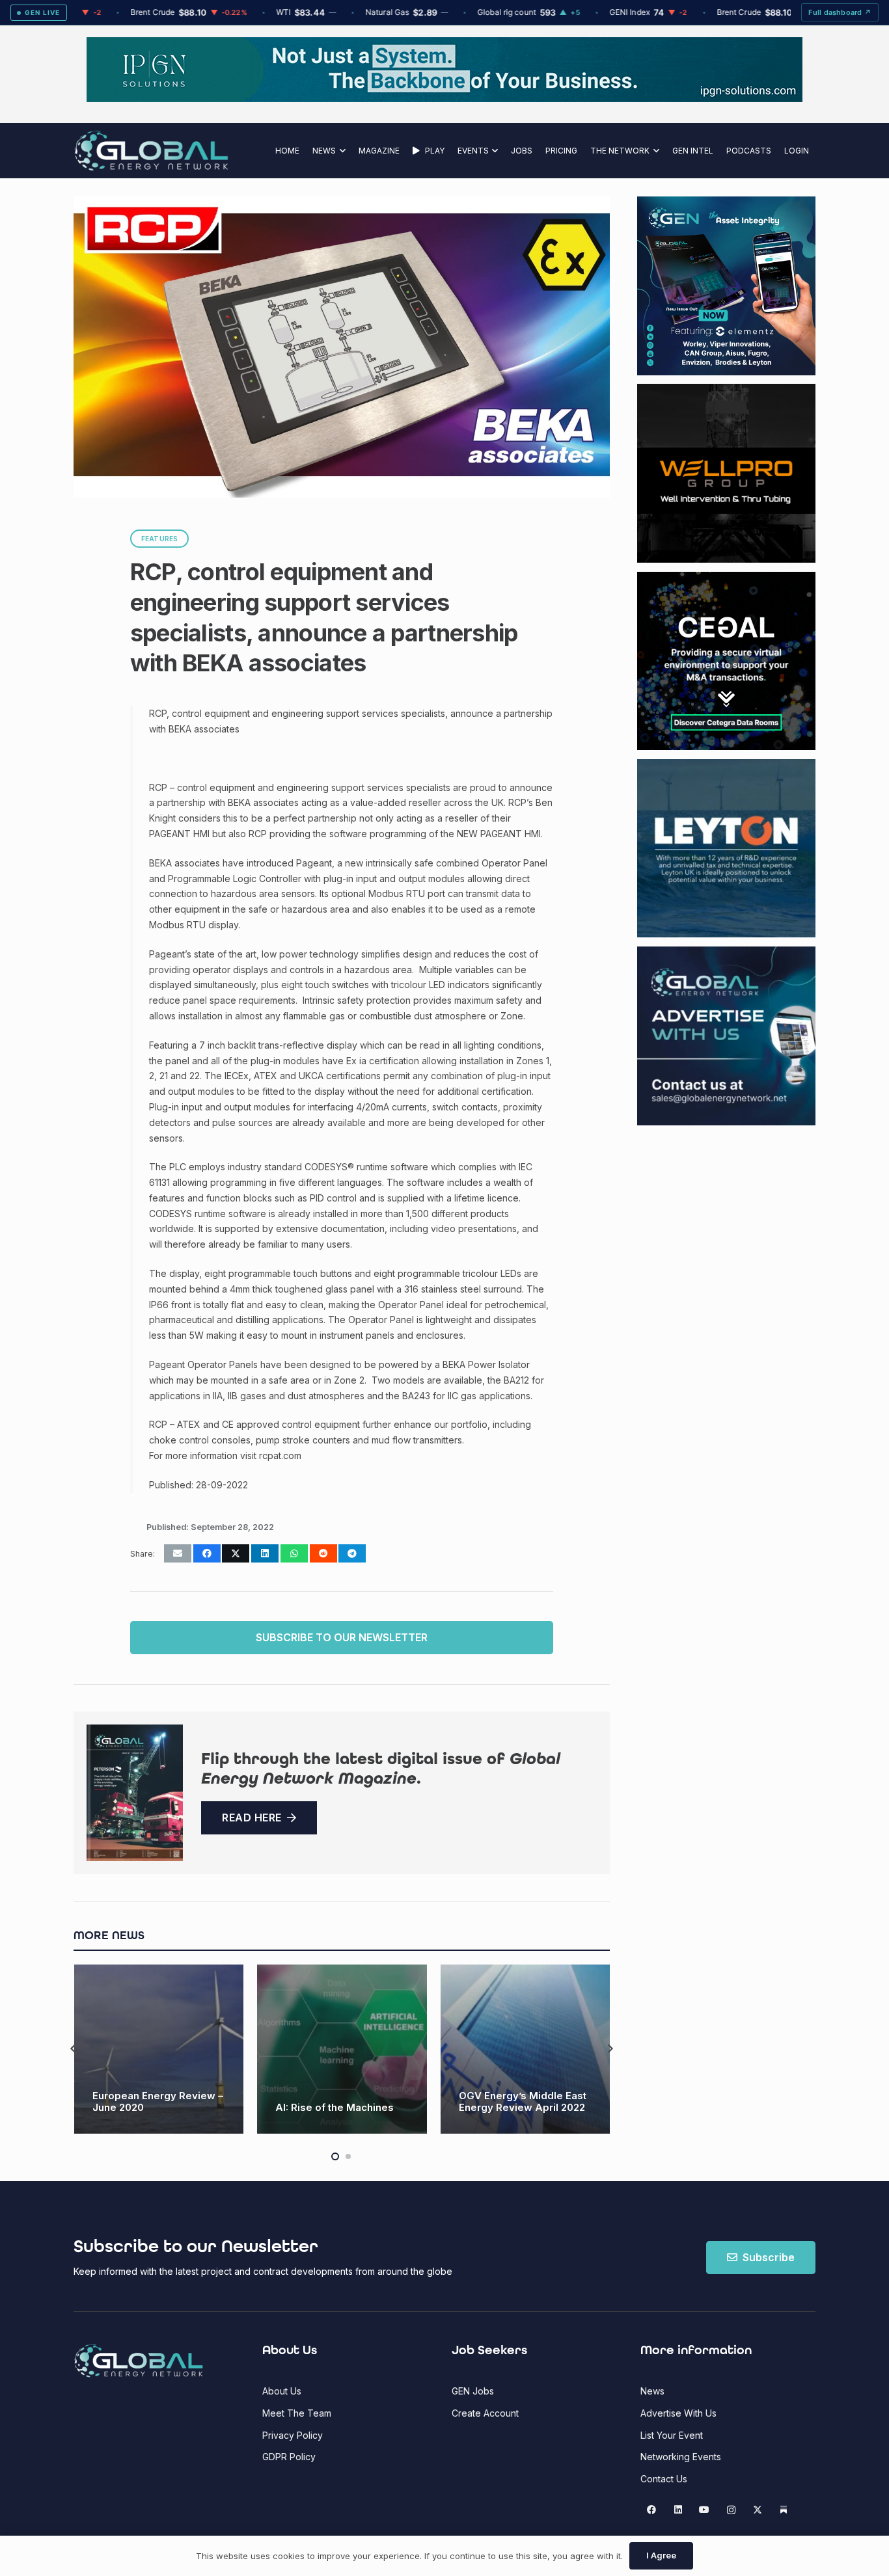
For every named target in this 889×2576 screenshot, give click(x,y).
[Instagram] (731, 2510)
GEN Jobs (473, 2391)
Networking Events (681, 2457)
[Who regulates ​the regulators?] (525, 2049)
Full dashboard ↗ (840, 12)
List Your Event (672, 2435)
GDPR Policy (289, 2457)
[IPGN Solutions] (444, 99)
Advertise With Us (678, 2413)
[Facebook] (652, 2510)
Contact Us (664, 2479)
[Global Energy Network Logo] (151, 151)
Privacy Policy (293, 2435)
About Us (282, 2391)
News (652, 2391)
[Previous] (74, 2049)
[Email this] (178, 1553)
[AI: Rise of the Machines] (158, 2049)
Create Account (485, 2413)
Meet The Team (297, 2413)
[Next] (609, 2049)
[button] (341, 151)
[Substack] (784, 2510)
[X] (757, 2510)
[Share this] (207, 1553)
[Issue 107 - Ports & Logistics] (135, 1793)
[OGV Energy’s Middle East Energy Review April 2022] (342, 2049)
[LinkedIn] (678, 2510)
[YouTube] (704, 2510)
